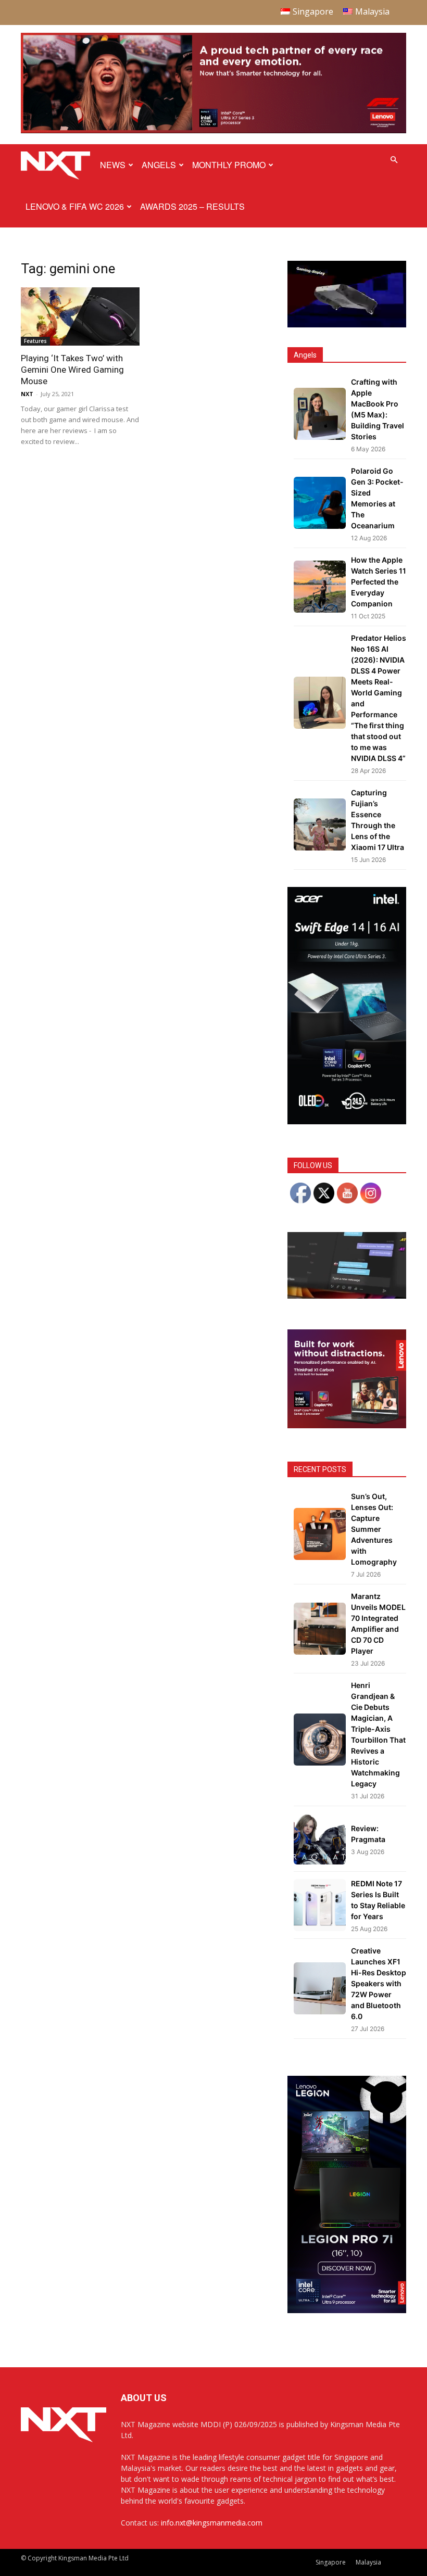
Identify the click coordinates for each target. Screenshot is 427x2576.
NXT (27, 394)
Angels (159, 165)
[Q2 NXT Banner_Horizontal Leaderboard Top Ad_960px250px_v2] (213, 131)
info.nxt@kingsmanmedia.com (212, 2523)
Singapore (331, 2562)
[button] (394, 160)
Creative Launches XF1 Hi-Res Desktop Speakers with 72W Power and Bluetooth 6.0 (379, 1983)
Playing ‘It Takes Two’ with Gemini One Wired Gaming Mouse (72, 370)
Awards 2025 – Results (192, 206)
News (113, 165)
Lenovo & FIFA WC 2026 (75, 206)
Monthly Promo (229, 165)
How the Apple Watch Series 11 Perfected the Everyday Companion (379, 582)
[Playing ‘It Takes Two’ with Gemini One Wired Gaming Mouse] (80, 317)
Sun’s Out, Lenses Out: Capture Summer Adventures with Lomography (374, 1529)
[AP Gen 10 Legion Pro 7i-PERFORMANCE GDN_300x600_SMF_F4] (347, 2310)
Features (35, 341)
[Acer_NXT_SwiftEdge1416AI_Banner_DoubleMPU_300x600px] (347, 1121)
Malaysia (368, 2562)
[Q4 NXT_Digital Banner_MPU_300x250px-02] (347, 1425)
